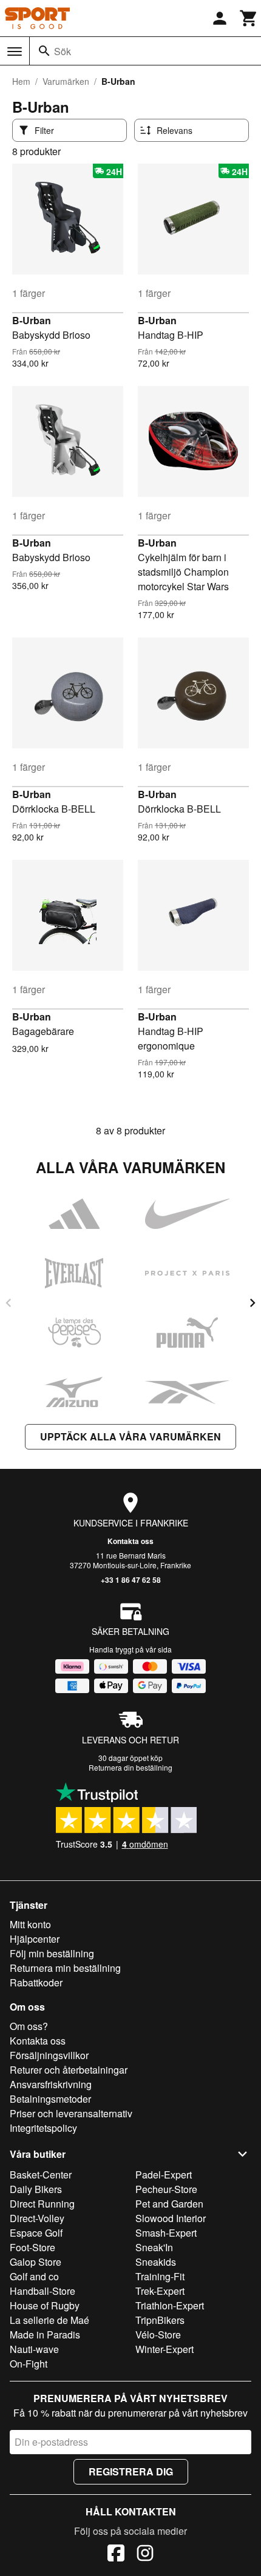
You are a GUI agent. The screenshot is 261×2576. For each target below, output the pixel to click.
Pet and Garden (169, 2204)
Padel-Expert (164, 2175)
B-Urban (32, 320)
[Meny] (15, 52)
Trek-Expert (160, 2291)
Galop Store (36, 2262)
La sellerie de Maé (49, 2320)
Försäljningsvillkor (49, 2055)
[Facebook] (116, 2555)
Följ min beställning (52, 1953)
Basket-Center (41, 2175)
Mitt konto (30, 1924)
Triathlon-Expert (170, 2305)
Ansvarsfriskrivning (51, 2084)
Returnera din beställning (130, 1767)
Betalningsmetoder (50, 2099)
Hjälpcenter (35, 1939)
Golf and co (34, 2276)
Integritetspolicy (43, 2128)
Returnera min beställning (65, 1968)
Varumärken (66, 81)
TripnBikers (160, 2320)
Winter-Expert (164, 2349)
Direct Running (42, 2204)
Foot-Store (32, 2247)
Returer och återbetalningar (69, 2070)
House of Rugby (45, 2305)
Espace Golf (36, 2233)
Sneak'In (154, 2247)
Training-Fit (160, 2276)
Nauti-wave (34, 2349)
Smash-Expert (166, 2233)
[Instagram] (145, 2555)
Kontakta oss (130, 1541)
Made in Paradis (45, 2335)
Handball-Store (42, 2291)
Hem (21, 81)
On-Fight (29, 2364)
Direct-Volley (37, 2218)
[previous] (8, 1303)
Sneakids (156, 2262)
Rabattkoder (36, 1982)
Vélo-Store (158, 2335)
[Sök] (44, 51)
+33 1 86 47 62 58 (131, 1580)
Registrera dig (131, 2471)
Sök (63, 51)
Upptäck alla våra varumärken (130, 1436)
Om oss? (29, 2026)
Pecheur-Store (166, 2189)
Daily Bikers (36, 2189)
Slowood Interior (171, 2218)
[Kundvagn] (249, 18)
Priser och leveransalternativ (71, 2113)
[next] (253, 1303)
